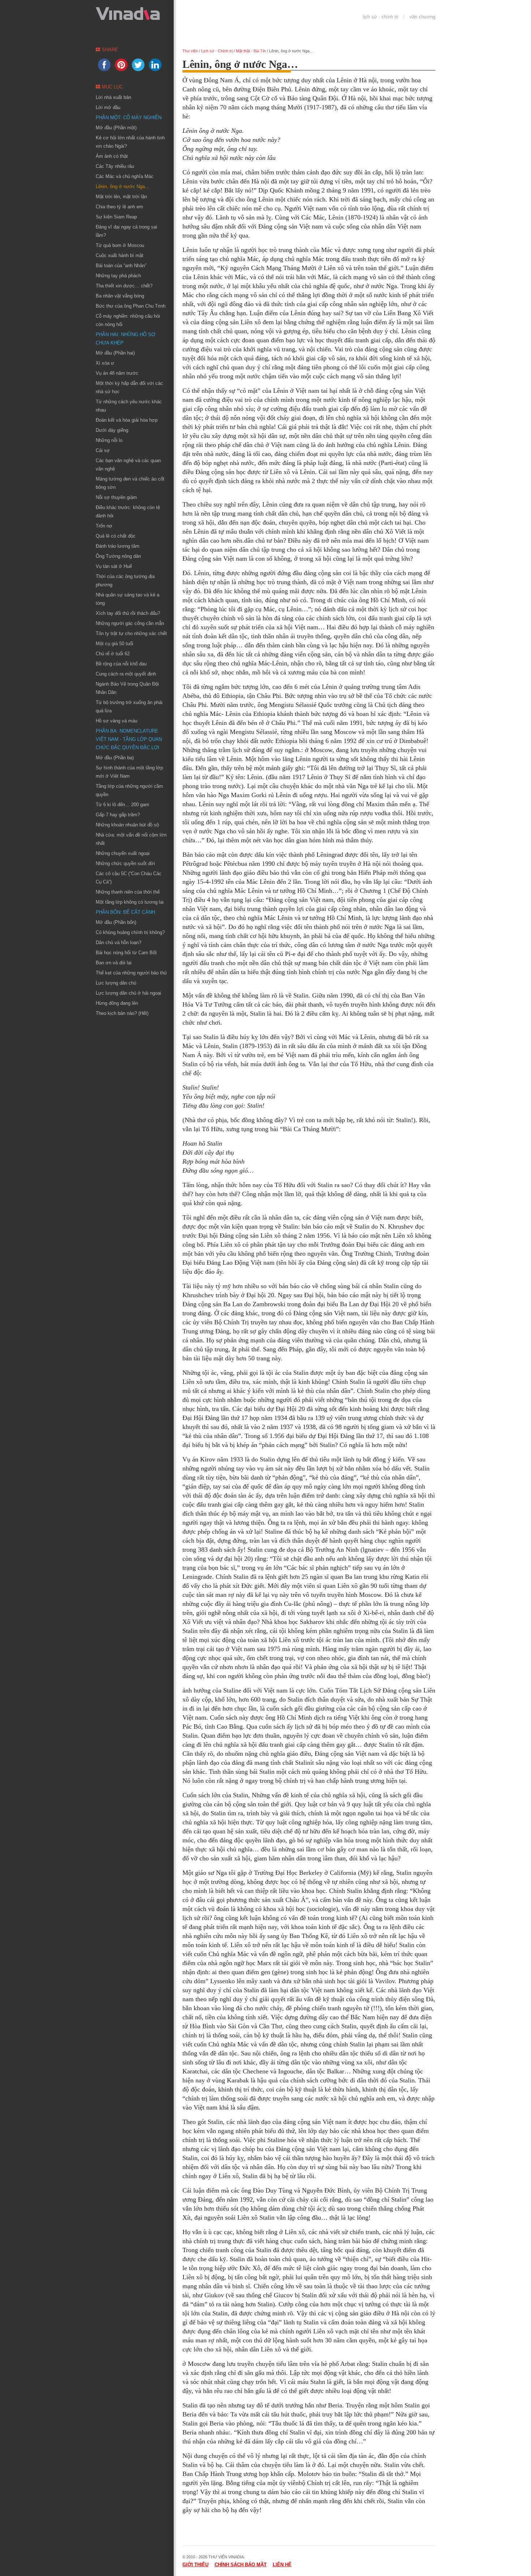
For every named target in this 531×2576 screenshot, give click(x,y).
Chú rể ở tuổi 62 (113, 654)
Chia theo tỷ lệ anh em (119, 207)
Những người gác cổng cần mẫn (130, 623)
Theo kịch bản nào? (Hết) (122, 1013)
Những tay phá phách (118, 276)
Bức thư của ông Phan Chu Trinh (131, 306)
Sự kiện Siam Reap (116, 217)
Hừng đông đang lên (117, 1003)
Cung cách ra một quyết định (126, 674)
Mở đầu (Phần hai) (115, 353)
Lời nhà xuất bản (113, 97)
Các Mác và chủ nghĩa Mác (125, 176)
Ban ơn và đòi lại (114, 963)
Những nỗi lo (109, 440)
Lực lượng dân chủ (116, 983)
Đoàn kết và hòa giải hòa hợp (127, 420)
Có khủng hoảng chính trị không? (130, 932)
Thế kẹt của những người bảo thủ (131, 973)
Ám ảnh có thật (112, 156)
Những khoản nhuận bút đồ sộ (127, 825)
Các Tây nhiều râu (115, 166)
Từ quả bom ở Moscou (120, 245)
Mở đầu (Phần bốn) (116, 922)
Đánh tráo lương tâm (118, 546)
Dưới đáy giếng (112, 430)
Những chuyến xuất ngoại (123, 853)
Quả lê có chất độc (116, 536)
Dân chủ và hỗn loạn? (118, 942)
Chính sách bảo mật (241, 2565)
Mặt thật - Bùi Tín (251, 51)
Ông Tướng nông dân (118, 556)
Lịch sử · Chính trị (381, 17)
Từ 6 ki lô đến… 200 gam (122, 805)
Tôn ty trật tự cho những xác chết (131, 633)
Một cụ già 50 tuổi (115, 644)
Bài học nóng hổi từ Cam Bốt (126, 953)
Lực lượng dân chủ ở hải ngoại (128, 993)
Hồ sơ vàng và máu (116, 721)
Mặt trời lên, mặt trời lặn (121, 197)
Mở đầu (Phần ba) (115, 758)
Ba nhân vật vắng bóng (120, 296)
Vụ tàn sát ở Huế (114, 566)
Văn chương (422, 17)
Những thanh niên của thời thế (128, 892)
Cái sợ (103, 450)
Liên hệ (282, 2565)
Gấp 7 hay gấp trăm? (118, 815)
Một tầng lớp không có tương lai (130, 902)
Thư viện (190, 51)
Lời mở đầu (108, 107)
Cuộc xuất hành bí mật (120, 255)
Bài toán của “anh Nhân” (121, 266)
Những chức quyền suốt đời (125, 863)
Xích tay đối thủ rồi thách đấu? (128, 613)
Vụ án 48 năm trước (117, 373)
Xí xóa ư (105, 363)
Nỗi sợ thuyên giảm (116, 497)
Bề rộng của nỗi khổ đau (121, 664)
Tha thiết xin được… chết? (124, 286)
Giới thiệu (195, 2565)
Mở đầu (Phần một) (116, 128)
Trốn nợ (104, 526)
